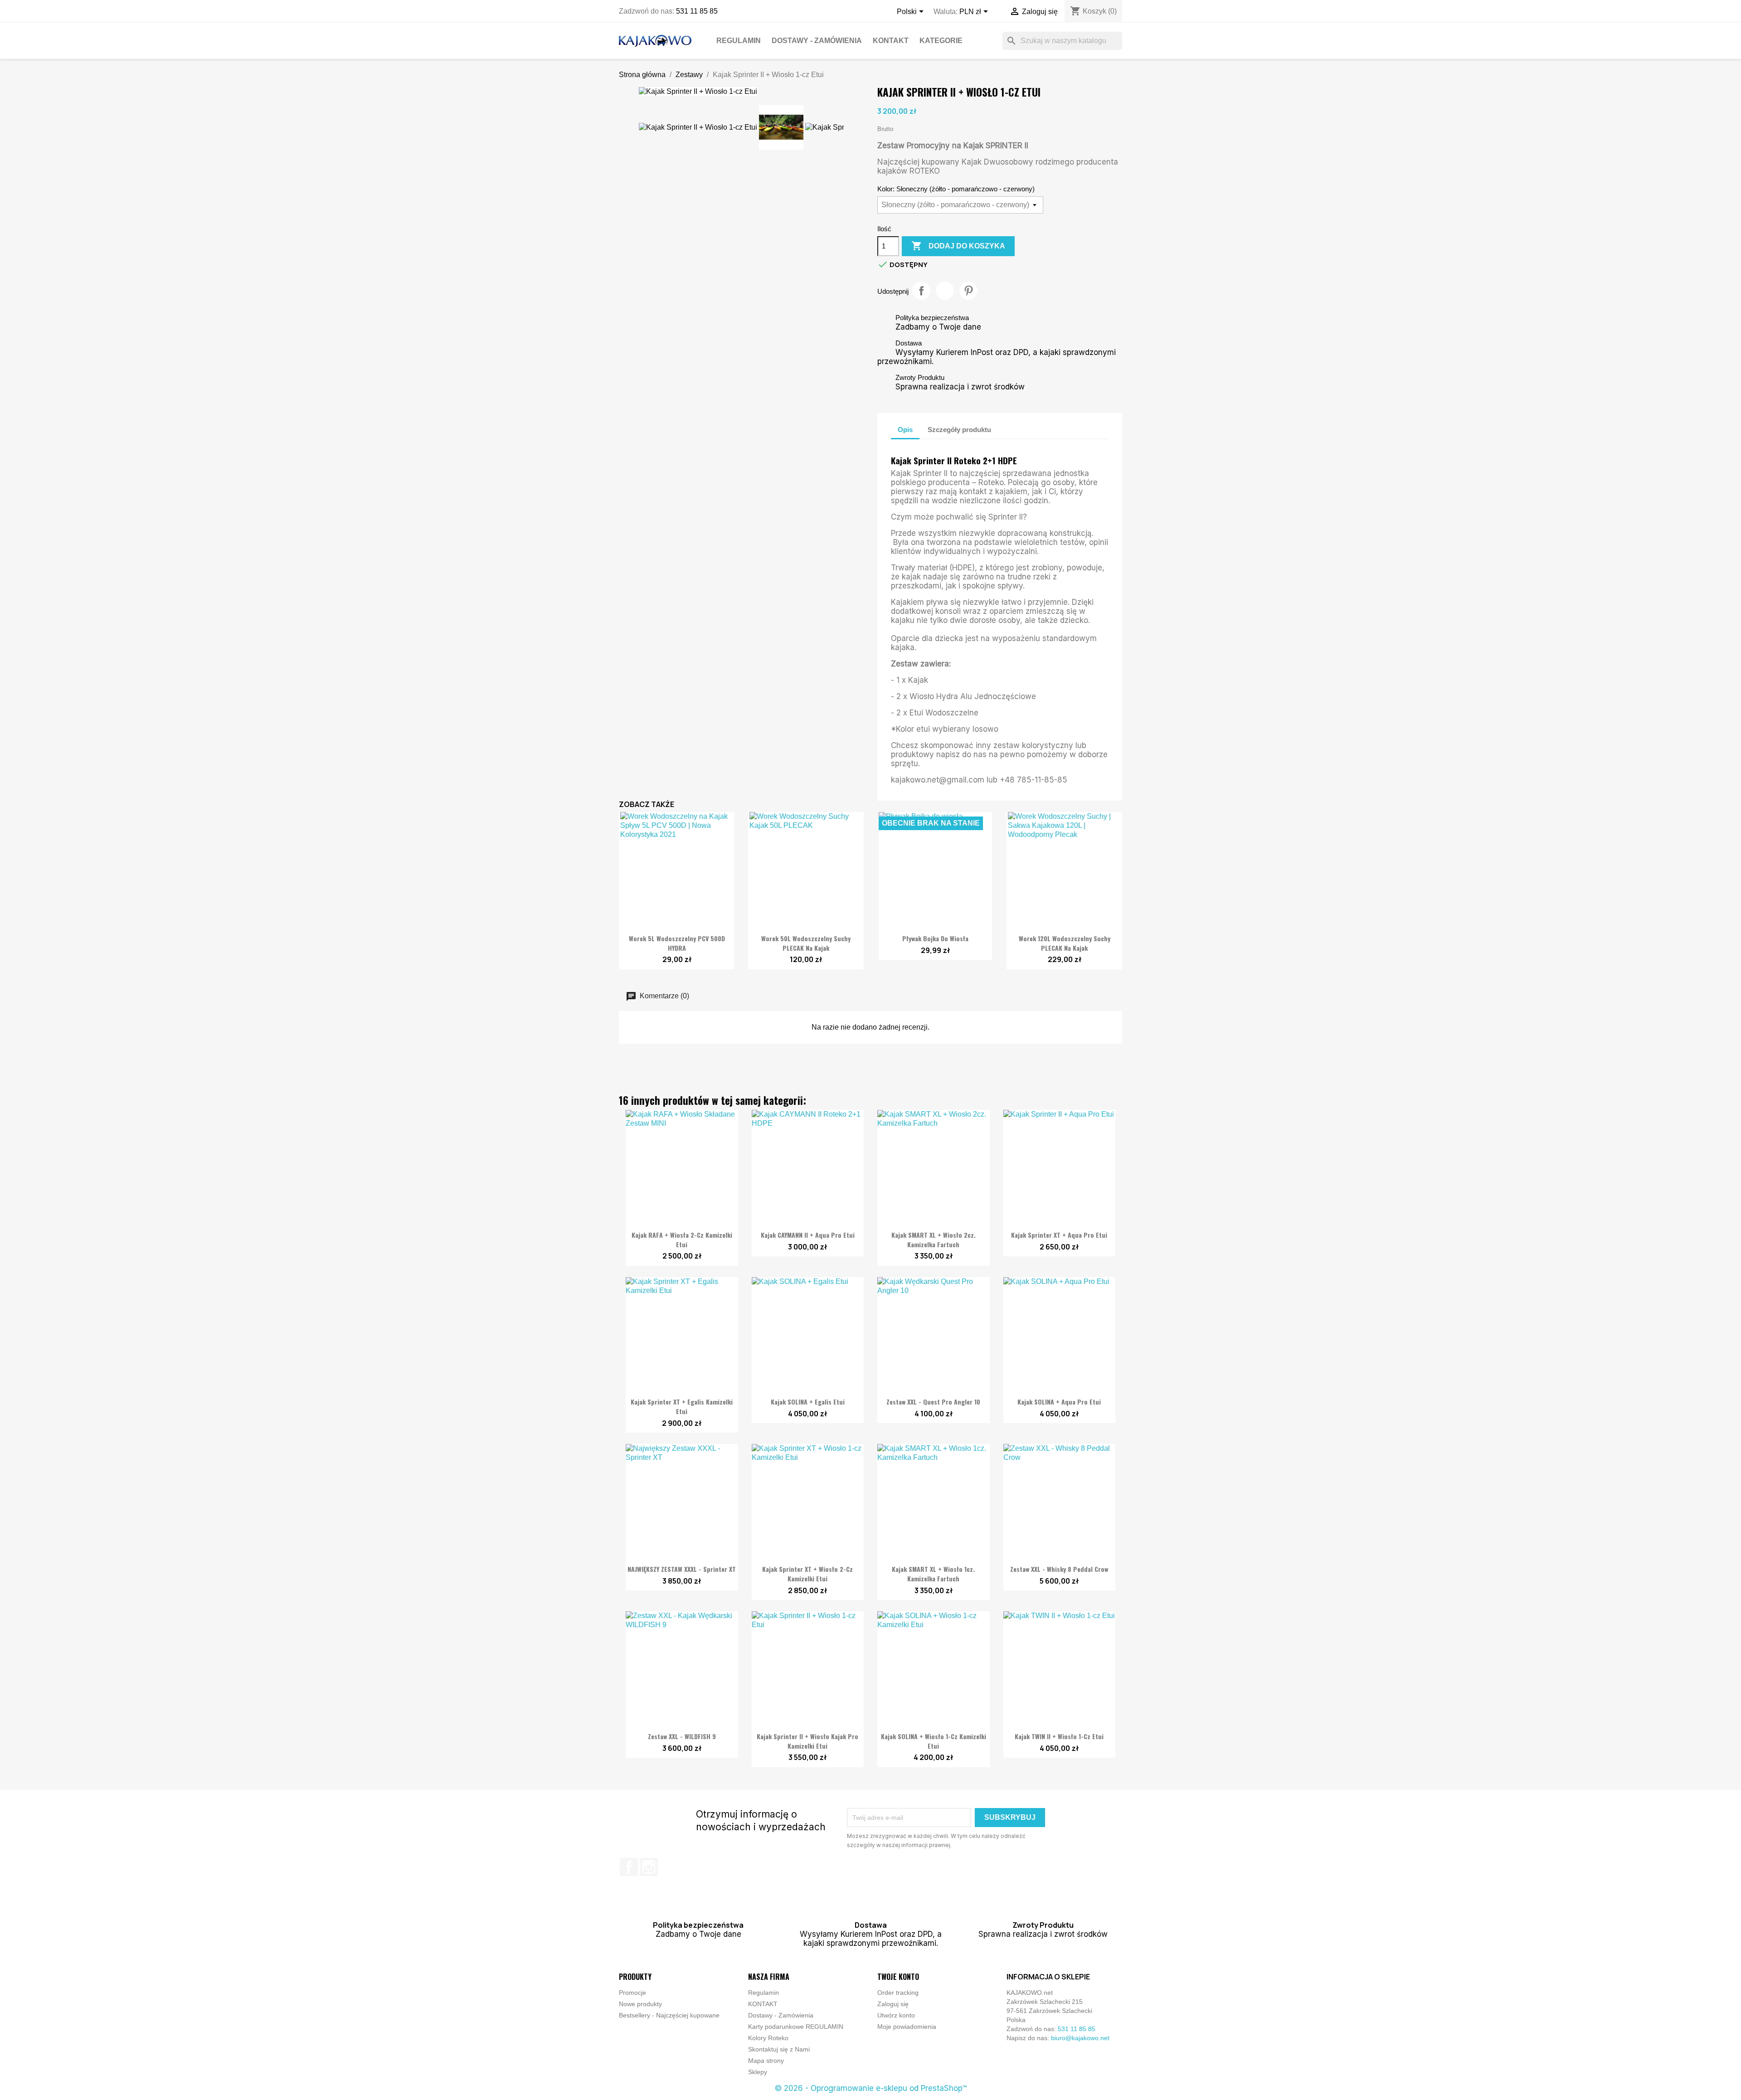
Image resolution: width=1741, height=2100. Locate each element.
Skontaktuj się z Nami (779, 2049)
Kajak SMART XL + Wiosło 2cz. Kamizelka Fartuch (934, 1240)
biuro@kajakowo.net (1080, 2038)
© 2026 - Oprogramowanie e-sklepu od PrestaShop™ (871, 2088)
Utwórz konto (896, 2015)
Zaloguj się (893, 2004)
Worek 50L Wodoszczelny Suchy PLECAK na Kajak (806, 943)
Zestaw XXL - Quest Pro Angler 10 (933, 1402)
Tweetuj (945, 291)
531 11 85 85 (697, 11)
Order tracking (898, 1993)
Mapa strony (766, 2061)
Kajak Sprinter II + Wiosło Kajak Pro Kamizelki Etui (807, 1741)
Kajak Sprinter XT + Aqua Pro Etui (1059, 1235)
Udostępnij (921, 291)
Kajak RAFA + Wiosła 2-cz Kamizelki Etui (682, 1240)
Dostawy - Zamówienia (817, 41)
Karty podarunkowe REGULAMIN (796, 2027)
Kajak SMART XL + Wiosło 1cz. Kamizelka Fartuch (933, 1574)
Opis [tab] (905, 430)
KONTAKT (891, 41)
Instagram (649, 1867)
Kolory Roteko (768, 2038)
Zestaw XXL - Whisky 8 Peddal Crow (1059, 1569)
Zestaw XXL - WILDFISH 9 (682, 1736)
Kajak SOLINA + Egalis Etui (808, 1402)
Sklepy (758, 2072)
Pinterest (968, 291)
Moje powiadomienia (907, 2027)
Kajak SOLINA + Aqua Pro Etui (1059, 1402)
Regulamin (739, 41)
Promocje (632, 1993)
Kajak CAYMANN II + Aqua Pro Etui (808, 1235)
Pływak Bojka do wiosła (935, 938)
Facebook (629, 1867)
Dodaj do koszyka (958, 246)
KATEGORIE (941, 41)
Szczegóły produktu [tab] (959, 430)
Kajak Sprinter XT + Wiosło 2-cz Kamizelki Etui (807, 1574)
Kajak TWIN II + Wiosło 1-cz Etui (1059, 1736)
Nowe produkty (640, 2004)
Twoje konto (898, 1977)
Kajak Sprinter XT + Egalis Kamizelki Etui (682, 1406)
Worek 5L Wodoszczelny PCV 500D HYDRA (677, 943)
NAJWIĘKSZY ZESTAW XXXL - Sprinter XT (682, 1569)
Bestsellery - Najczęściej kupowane (669, 2015)
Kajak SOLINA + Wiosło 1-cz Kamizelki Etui (934, 1741)
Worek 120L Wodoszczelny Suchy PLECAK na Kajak (1065, 943)
